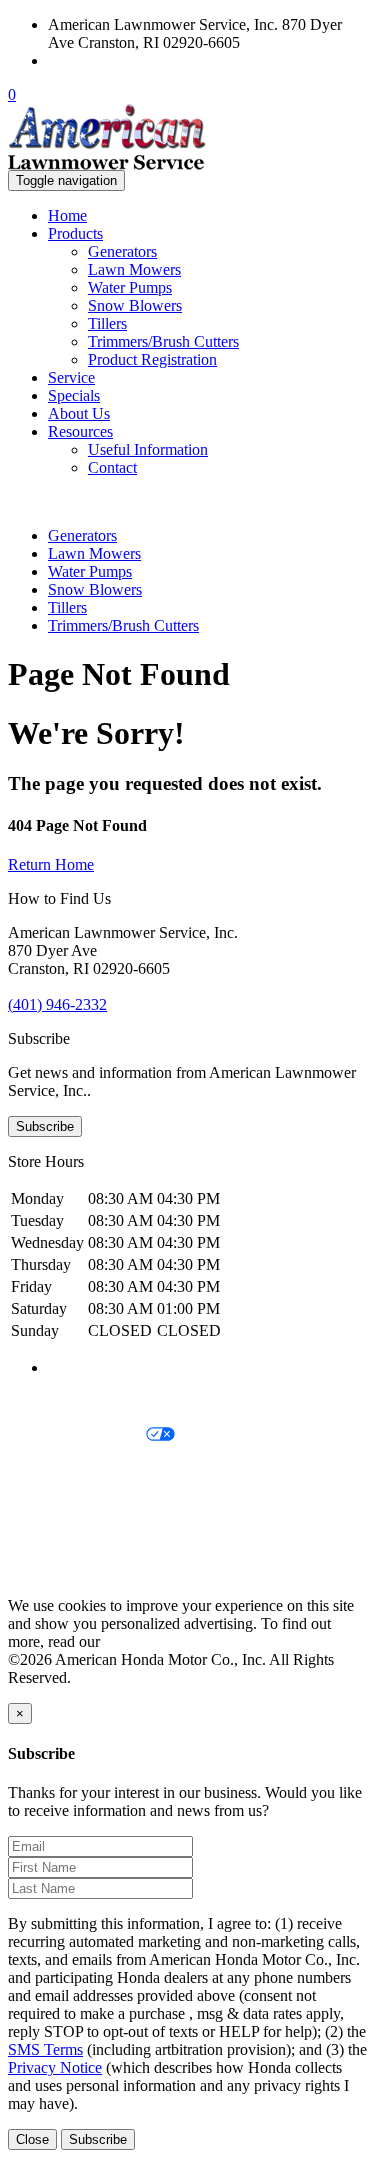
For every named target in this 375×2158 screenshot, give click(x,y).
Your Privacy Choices (77, 1435)
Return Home (51, 864)
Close (32, 2139)
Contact (112, 467)
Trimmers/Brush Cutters (163, 341)
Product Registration (152, 359)
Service (71, 377)
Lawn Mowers (134, 269)
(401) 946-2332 (97, 60)
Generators (122, 251)
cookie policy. (148, 1641)
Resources (80, 431)
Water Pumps (130, 287)
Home (67, 215)
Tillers (107, 323)
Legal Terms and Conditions (97, 1469)
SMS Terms (45, 1503)
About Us (79, 413)
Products (75, 233)
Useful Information (148, 449)
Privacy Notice (55, 1401)
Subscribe (45, 1126)
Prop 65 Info (48, 1537)
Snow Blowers (135, 305)
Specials (74, 395)
